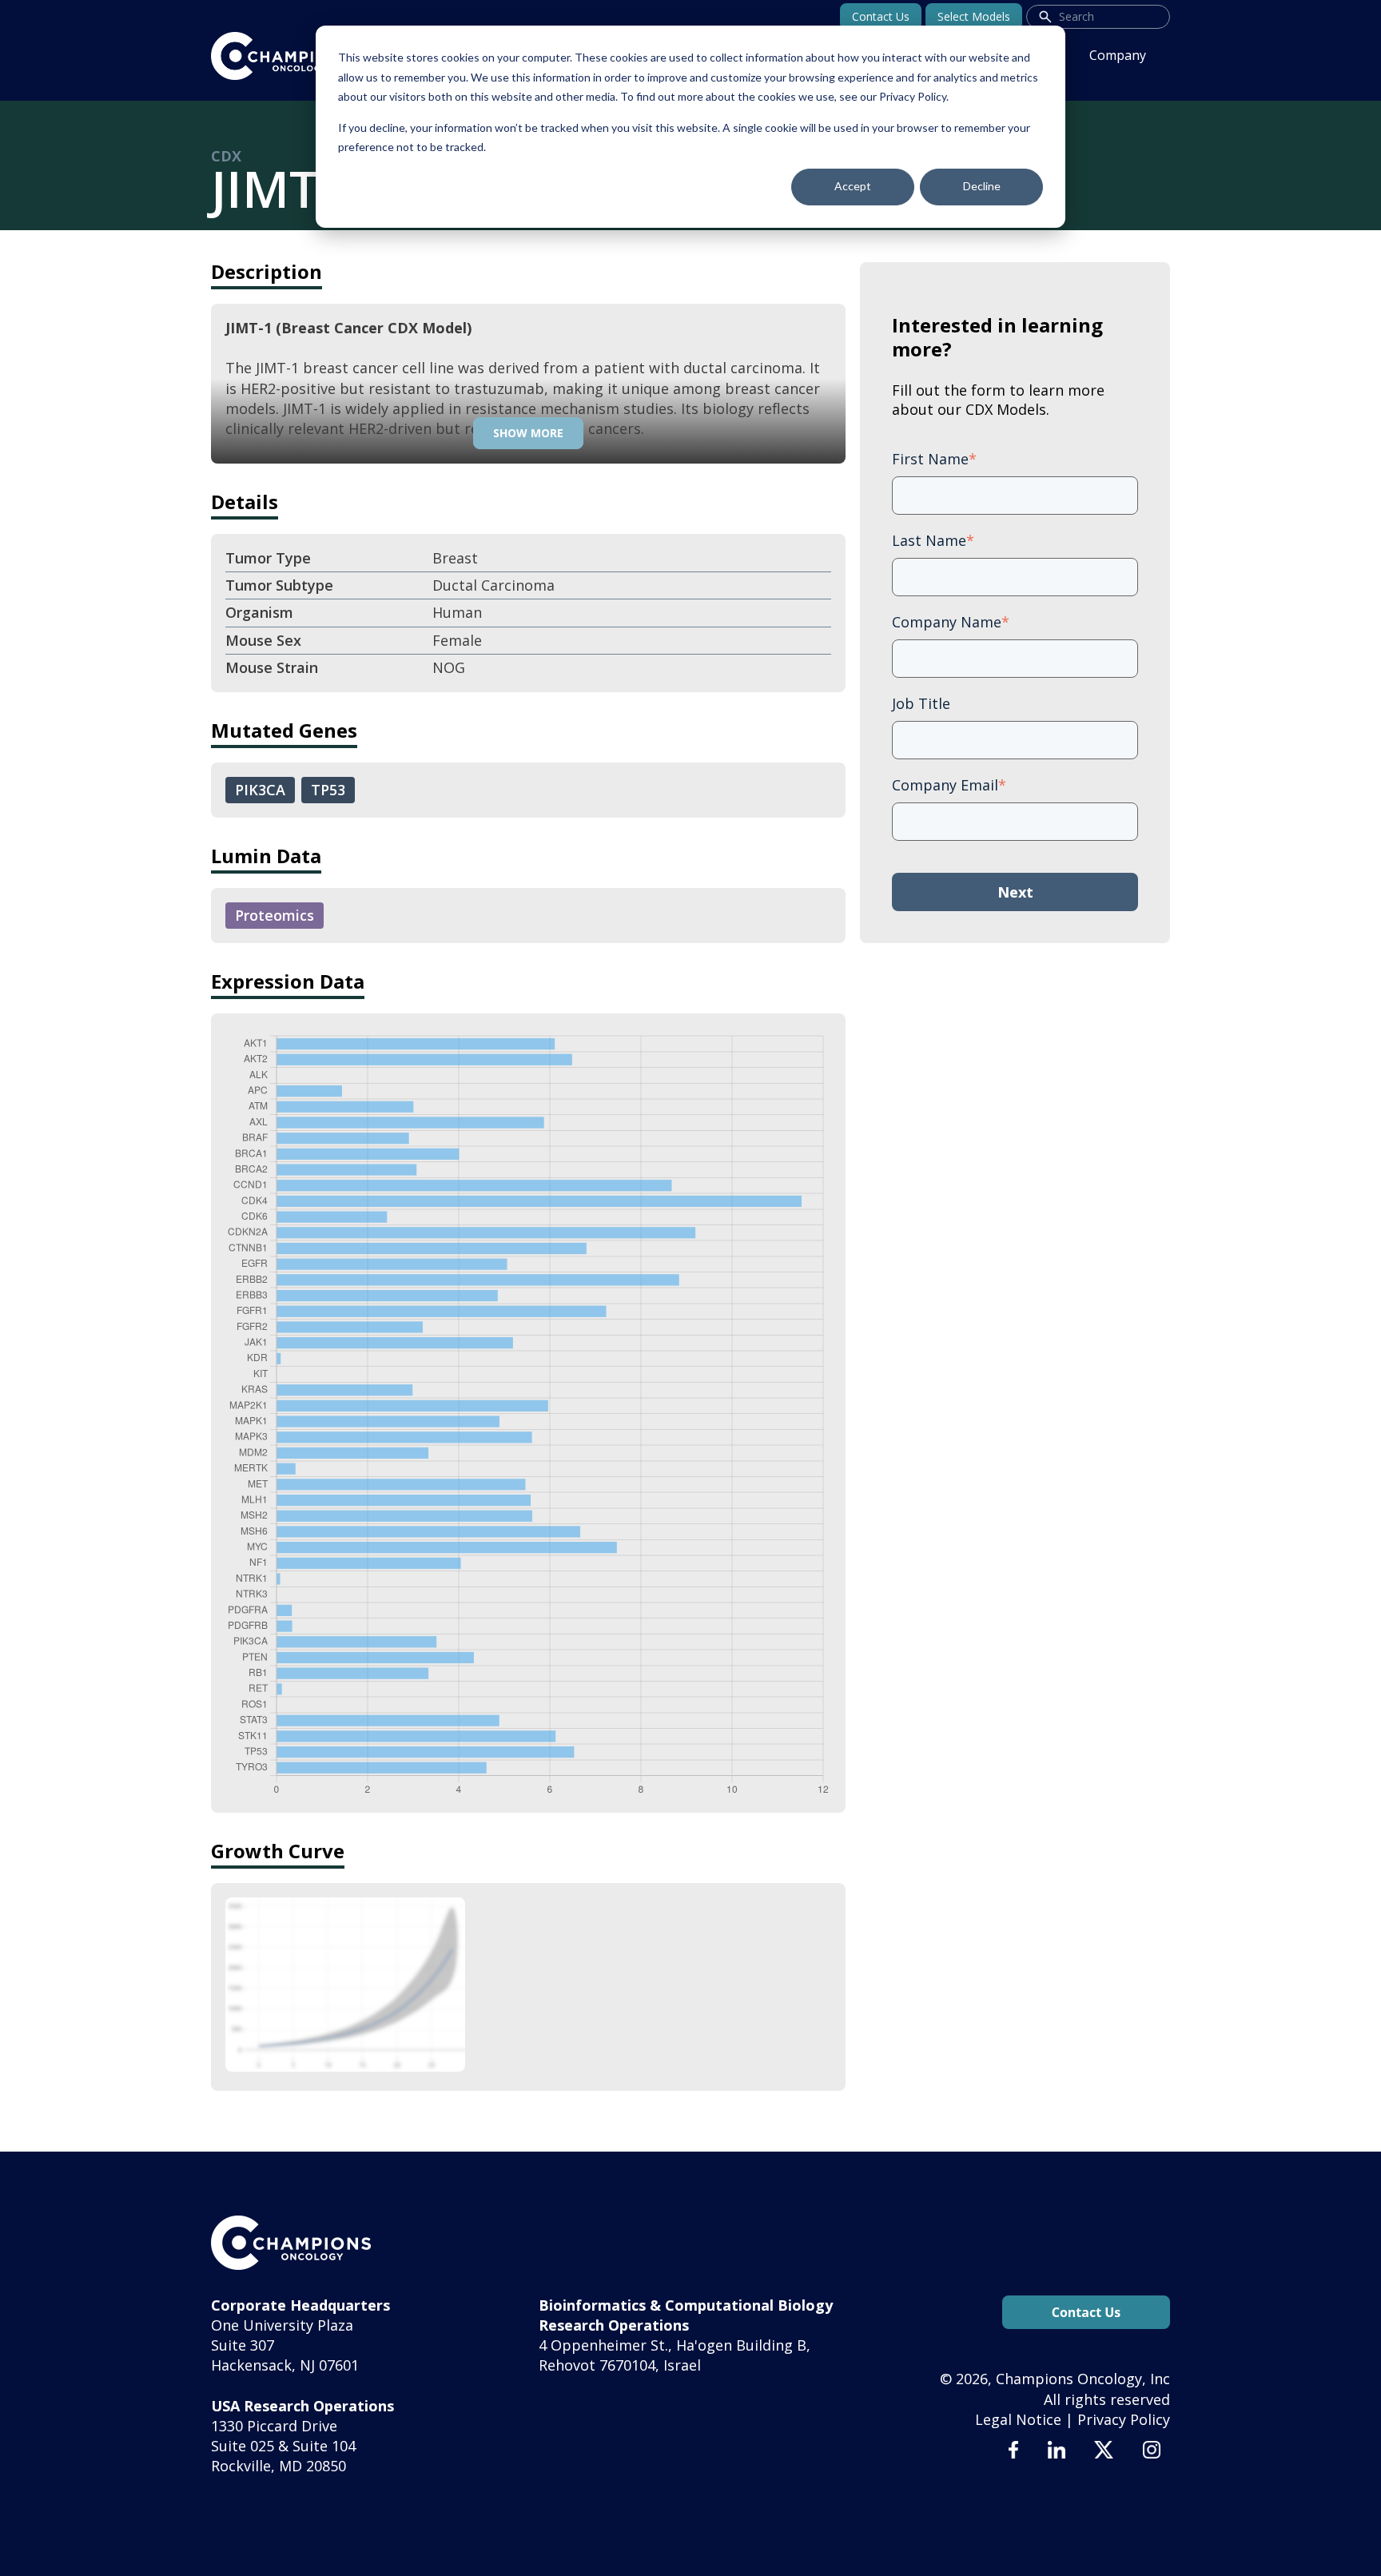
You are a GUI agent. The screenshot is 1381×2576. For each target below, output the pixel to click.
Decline (982, 186)
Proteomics (275, 915)
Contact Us (881, 16)
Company (1118, 55)
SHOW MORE (528, 433)
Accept (853, 186)
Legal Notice (1018, 2419)
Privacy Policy (1124, 2419)
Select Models (974, 16)
